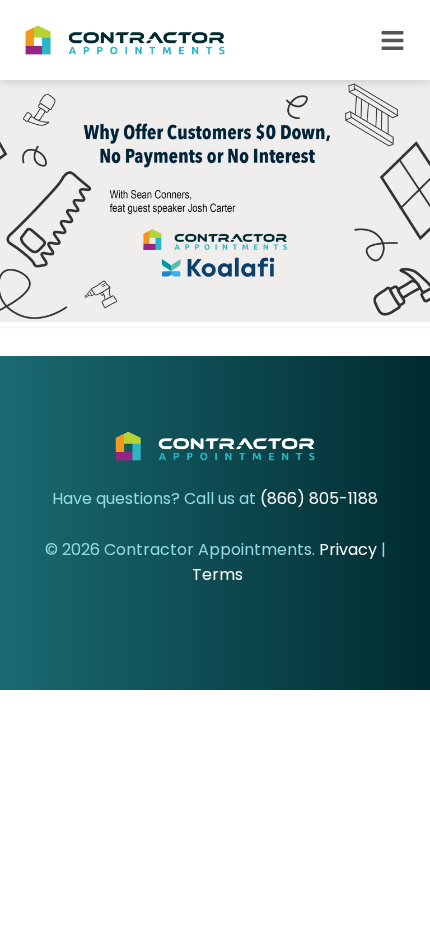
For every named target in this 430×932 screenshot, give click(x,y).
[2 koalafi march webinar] (215, 316)
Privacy (348, 549)
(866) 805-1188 (319, 498)
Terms (217, 574)
